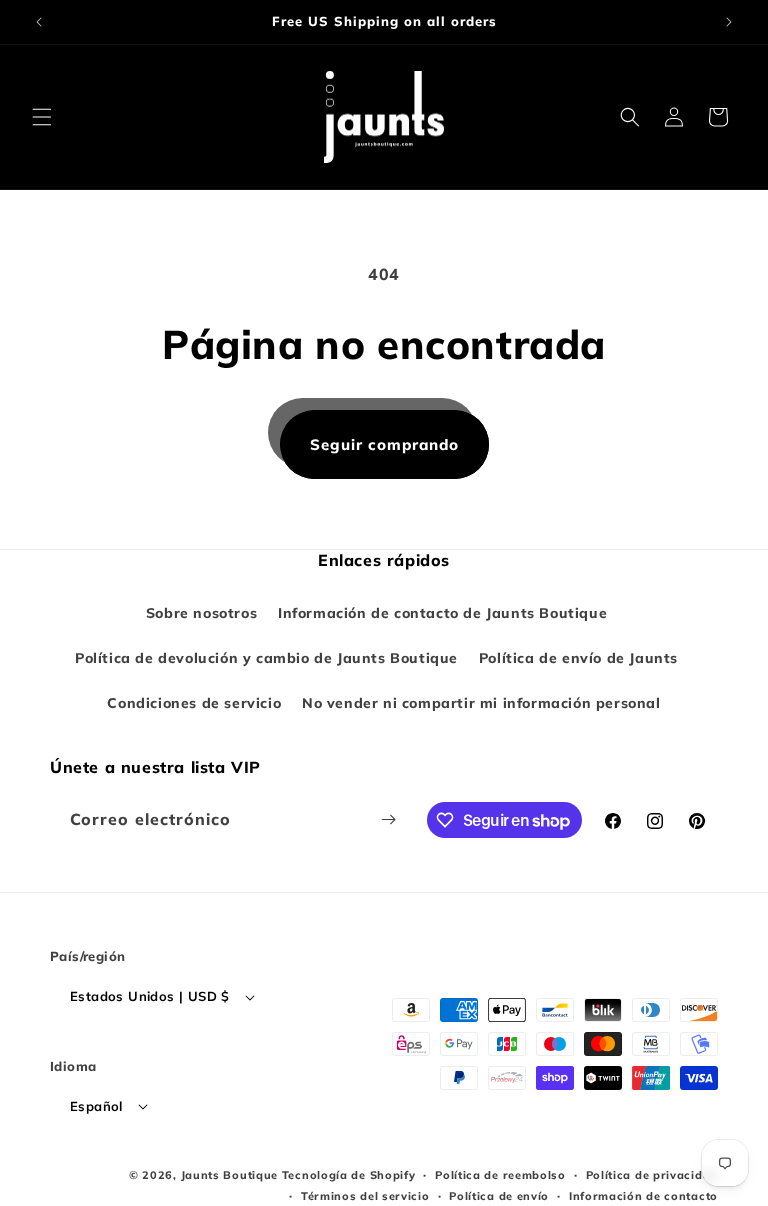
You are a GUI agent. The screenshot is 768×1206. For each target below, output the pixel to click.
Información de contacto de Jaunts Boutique (442, 613)
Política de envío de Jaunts (578, 658)
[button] (42, 117)
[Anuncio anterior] (39, 22)
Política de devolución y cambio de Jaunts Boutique (266, 658)
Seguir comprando (384, 444)
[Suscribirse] (388, 819)
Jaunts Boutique (231, 1175)
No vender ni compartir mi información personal (481, 703)
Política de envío (499, 1196)
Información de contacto (643, 1196)
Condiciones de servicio (194, 703)
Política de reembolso (500, 1175)
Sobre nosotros (201, 613)
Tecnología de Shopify (349, 1175)
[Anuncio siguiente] (729, 22)
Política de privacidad (652, 1175)
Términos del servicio (365, 1196)
